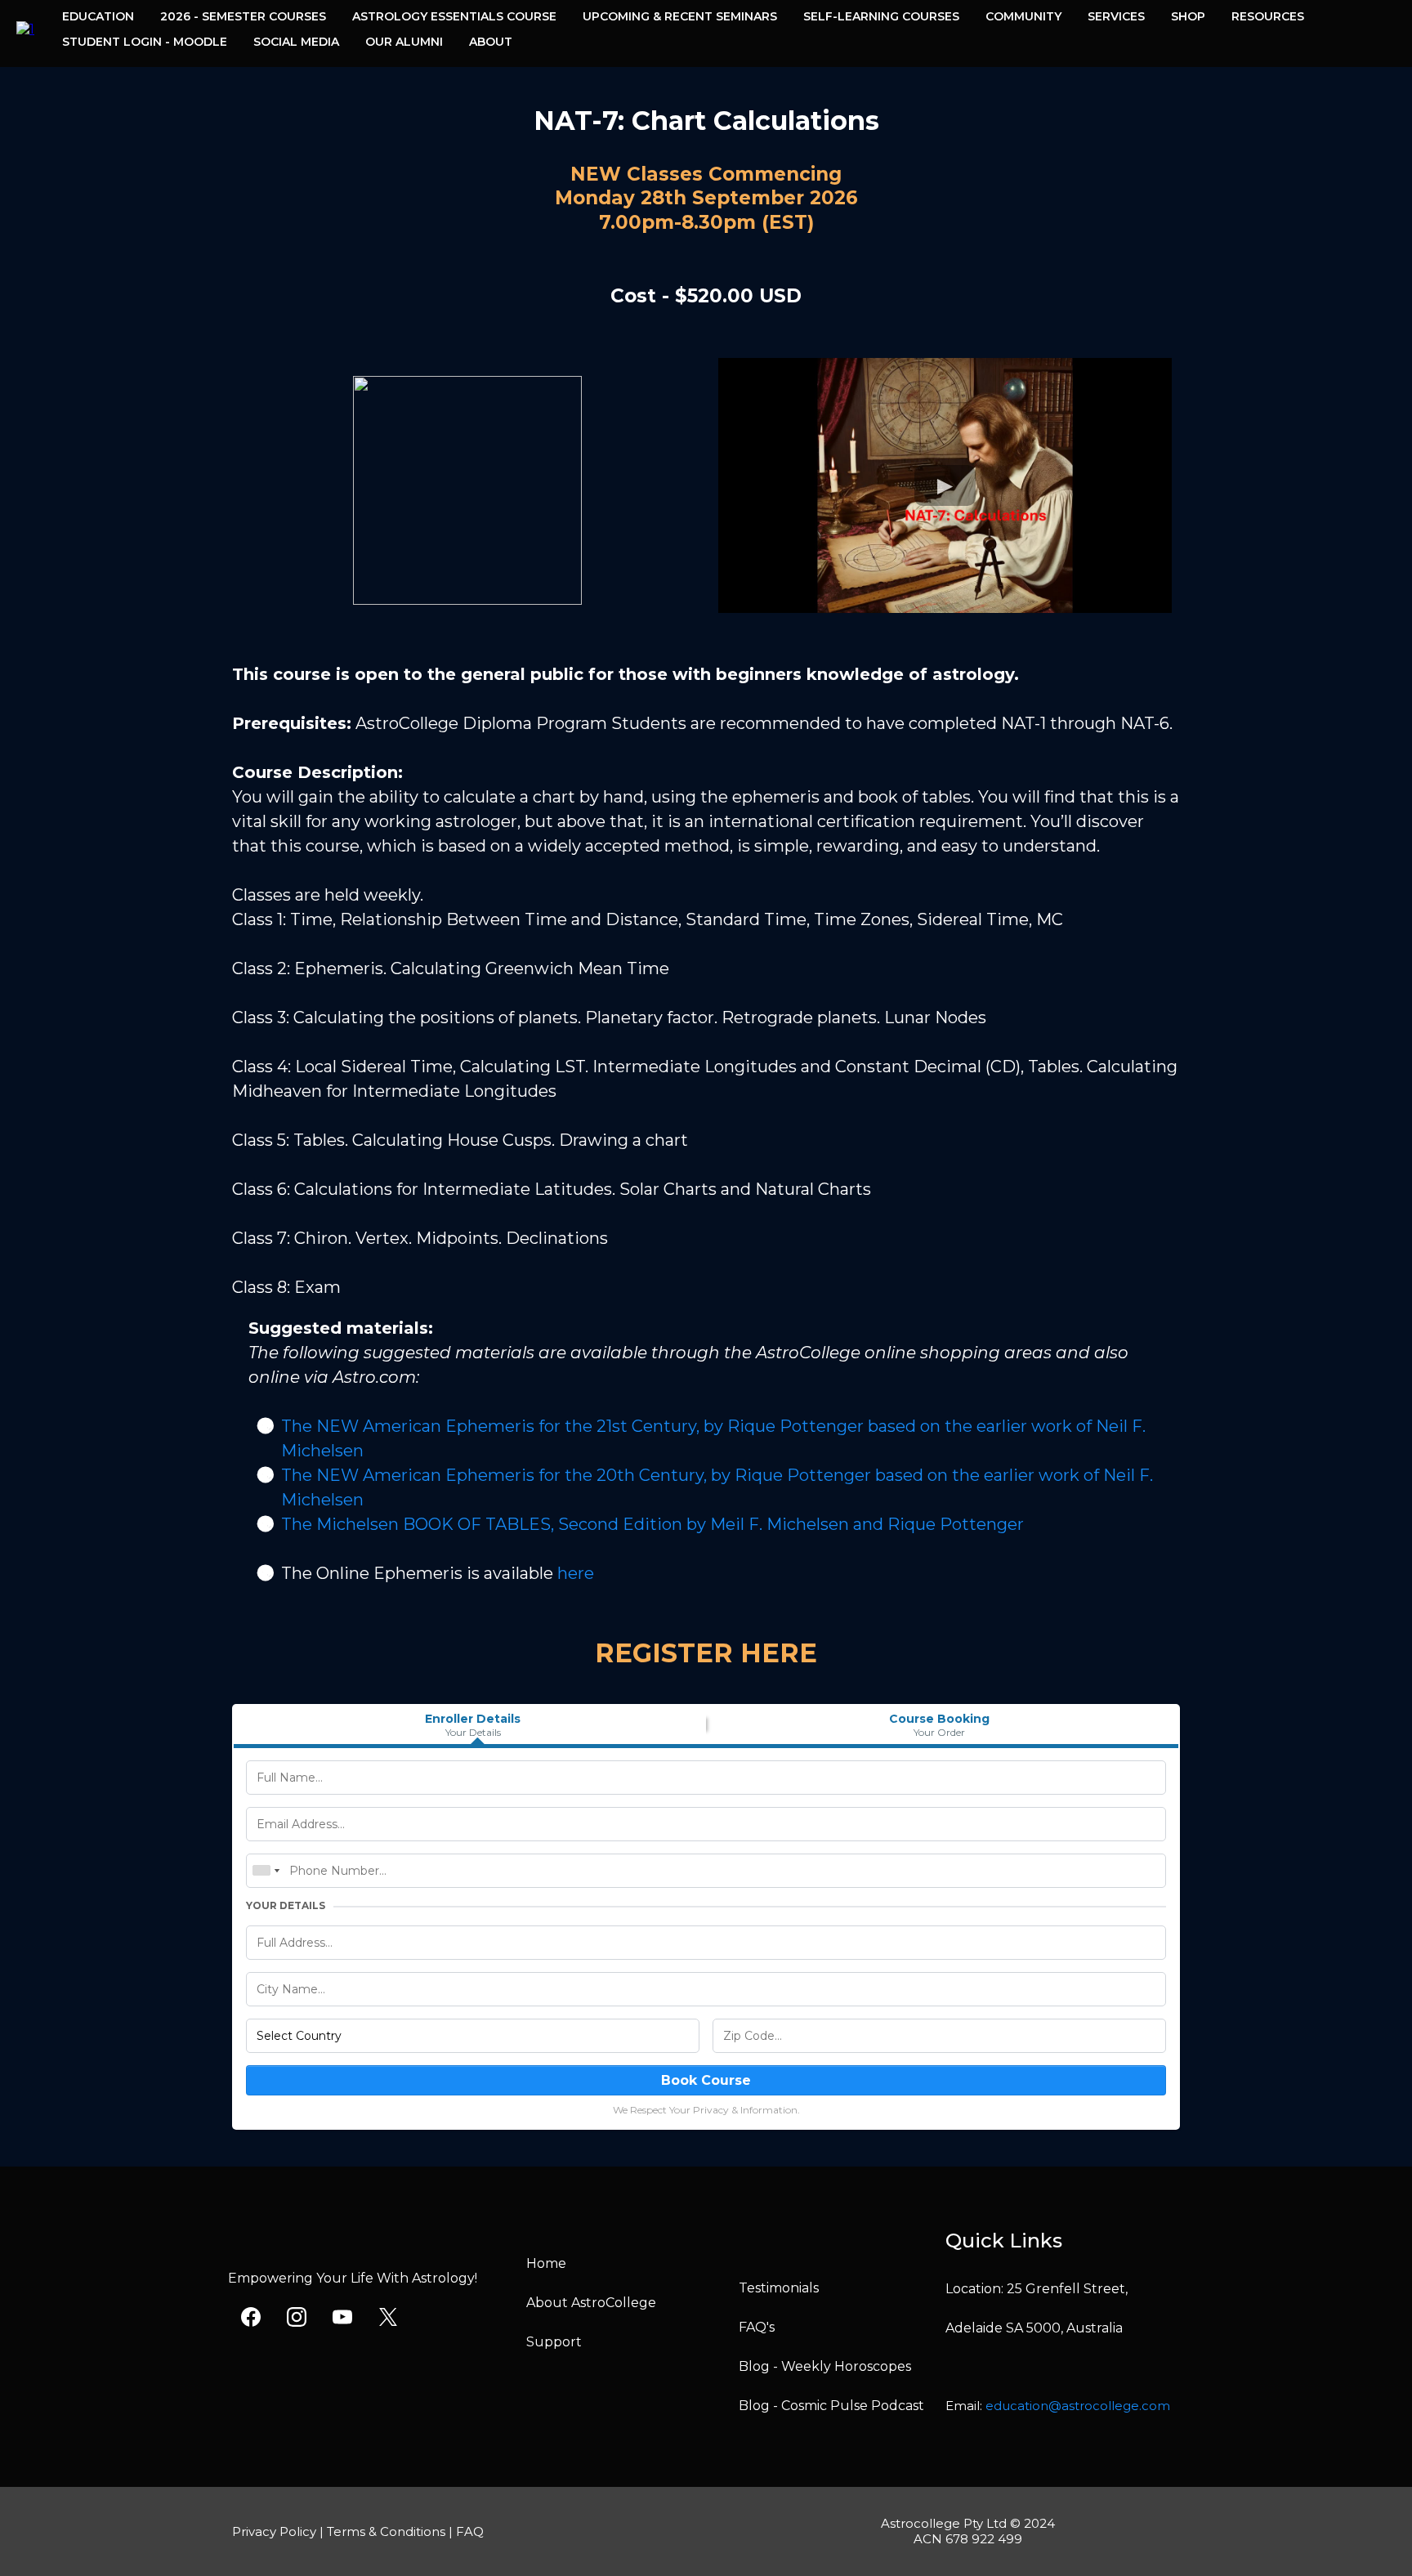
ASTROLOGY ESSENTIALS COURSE (454, 16)
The (299, 1524)
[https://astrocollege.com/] (25, 28)
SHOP (1188, 16)
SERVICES (1116, 16)
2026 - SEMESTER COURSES (243, 16)
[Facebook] (251, 2317)
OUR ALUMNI (404, 42)
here (576, 1573)
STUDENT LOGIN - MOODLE (145, 42)
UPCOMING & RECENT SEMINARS (680, 16)
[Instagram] (297, 2317)
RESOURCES (1268, 16)
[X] (388, 2317)
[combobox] (266, 1871)
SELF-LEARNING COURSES (881, 16)
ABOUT (491, 42)
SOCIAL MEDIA (296, 42)
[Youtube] (342, 2317)
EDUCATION (98, 16)
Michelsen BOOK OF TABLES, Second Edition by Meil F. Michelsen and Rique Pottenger (670, 1524)
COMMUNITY (1023, 16)
